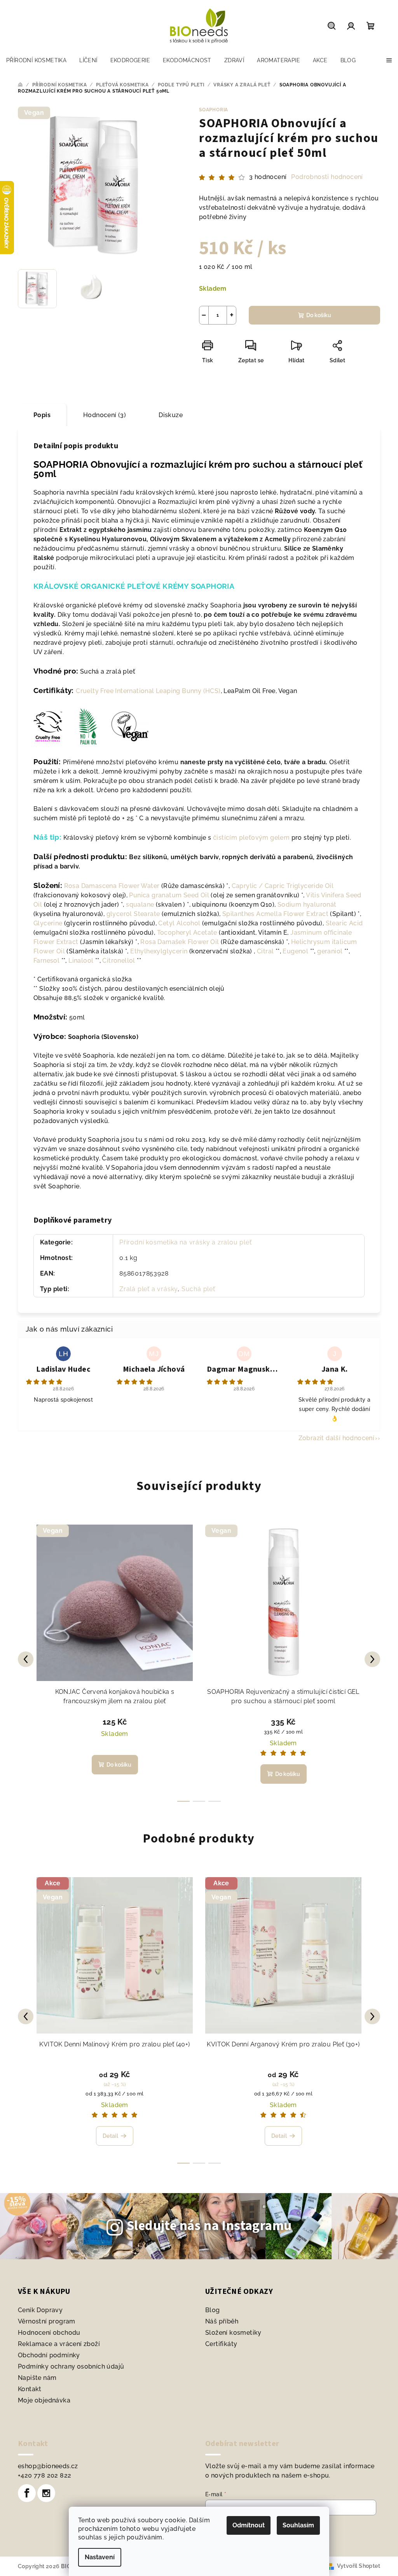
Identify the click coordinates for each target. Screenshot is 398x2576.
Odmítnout (249, 2525)
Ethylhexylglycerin (159, 951)
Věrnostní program (47, 2321)
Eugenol (295, 951)
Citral (265, 951)
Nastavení (100, 2557)
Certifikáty (221, 2344)
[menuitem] (36, 60)
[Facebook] (27, 2493)
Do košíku (319, 315)
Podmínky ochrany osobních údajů (71, 2366)
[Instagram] (46, 2493)
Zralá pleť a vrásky (148, 1289)
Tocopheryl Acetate (187, 933)
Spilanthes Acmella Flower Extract (275, 914)
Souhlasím (298, 2525)
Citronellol (119, 961)
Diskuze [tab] (171, 415)
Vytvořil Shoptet (359, 2566)
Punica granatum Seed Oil (169, 895)
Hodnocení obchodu (49, 2333)
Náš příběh (222, 2321)
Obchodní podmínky (49, 2355)
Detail (110, 2136)
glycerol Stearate (133, 914)
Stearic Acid (344, 923)
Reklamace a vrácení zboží (59, 2344)
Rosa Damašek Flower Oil (180, 942)
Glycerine (48, 923)
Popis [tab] (42, 415)
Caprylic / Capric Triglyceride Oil (283, 886)
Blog (213, 2310)
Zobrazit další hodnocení (337, 1438)
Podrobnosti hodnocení (327, 177)
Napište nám (37, 2378)
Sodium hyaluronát (307, 905)
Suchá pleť (198, 1289)
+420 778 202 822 (45, 2475)
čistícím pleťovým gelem (252, 838)
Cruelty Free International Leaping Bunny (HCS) (148, 691)
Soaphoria (214, 110)
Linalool (81, 961)
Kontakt (30, 2389)
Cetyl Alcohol (179, 923)
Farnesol (46, 961)
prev (26, 1659)
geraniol (330, 951)
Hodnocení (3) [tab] (105, 415)
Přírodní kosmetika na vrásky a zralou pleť (186, 1242)
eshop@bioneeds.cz (48, 2466)
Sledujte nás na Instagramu (209, 2226)
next (372, 1659)
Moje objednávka (44, 2400)
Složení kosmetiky (233, 2333)
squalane (140, 905)
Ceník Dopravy (40, 2310)
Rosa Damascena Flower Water (112, 886)
